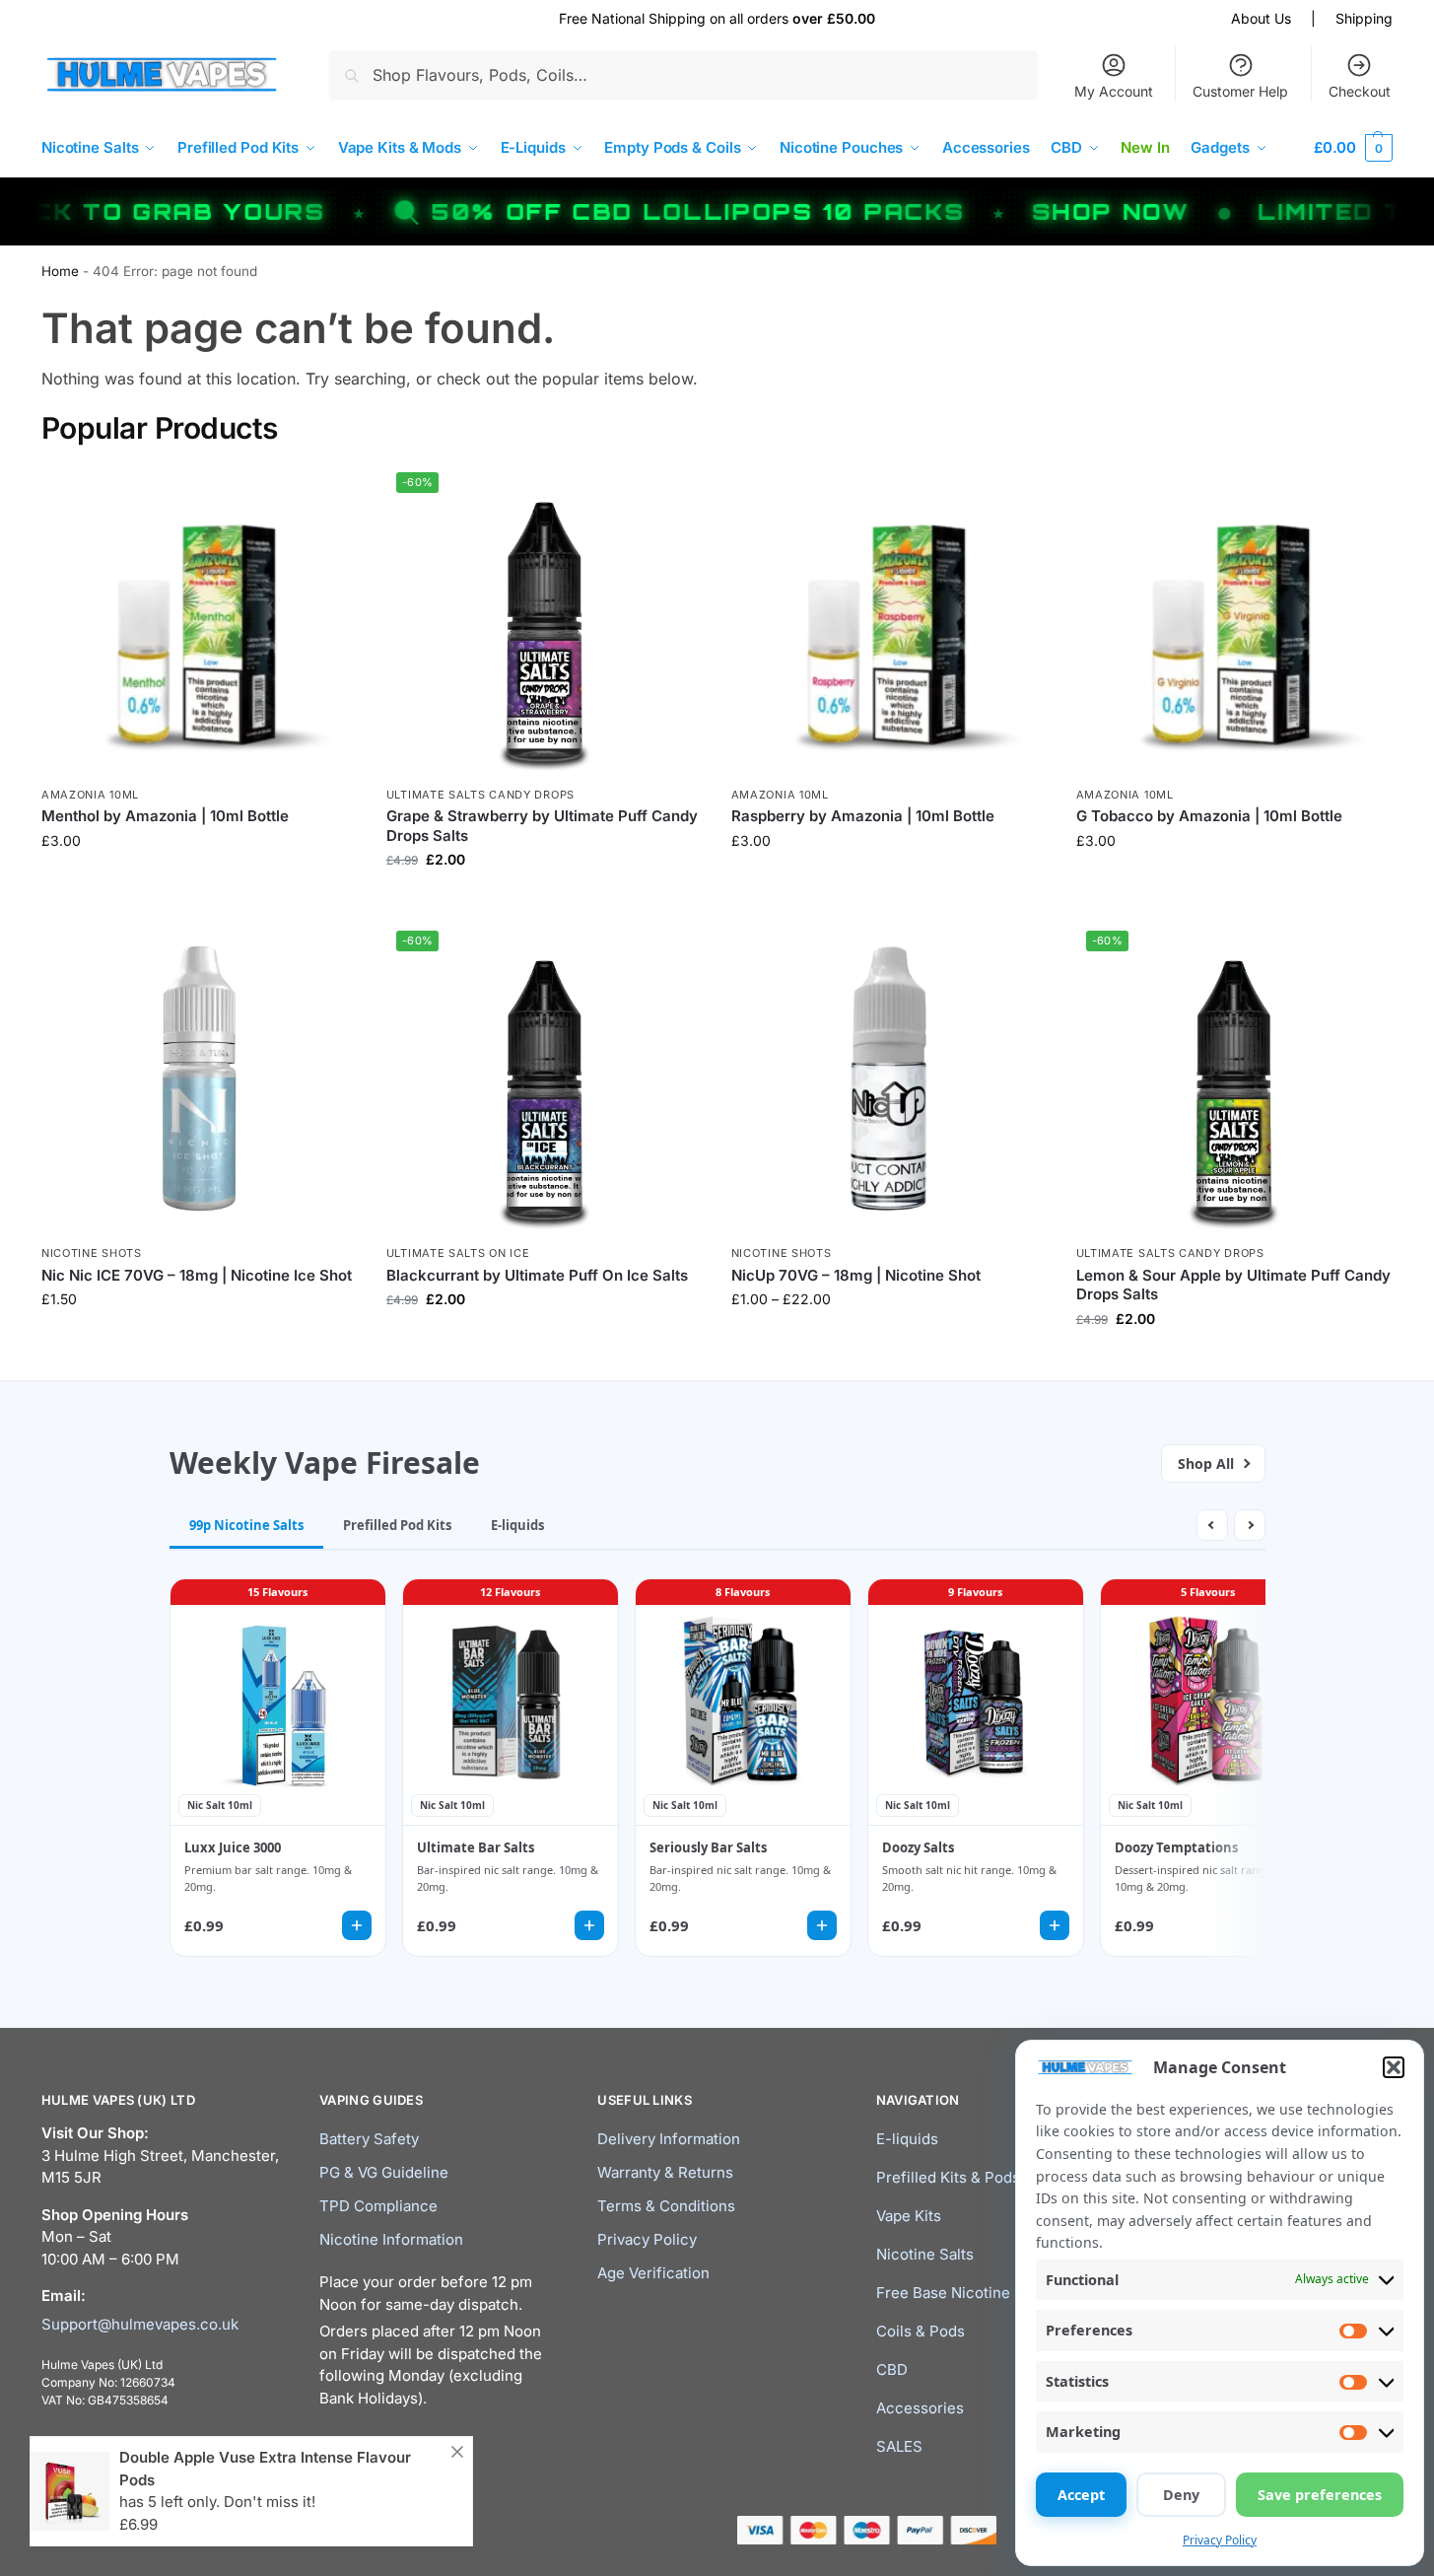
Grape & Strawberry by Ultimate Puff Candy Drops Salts (542, 826)
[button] (1394, 2067)
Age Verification (653, 2273)
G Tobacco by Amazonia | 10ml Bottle (1209, 816)
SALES (899, 2446)
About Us (1261, 18)
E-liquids (907, 2139)
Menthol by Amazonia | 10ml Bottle (165, 816)
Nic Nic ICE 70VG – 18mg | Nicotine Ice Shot (197, 1275)
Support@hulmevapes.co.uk (140, 2324)
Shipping (1364, 18)
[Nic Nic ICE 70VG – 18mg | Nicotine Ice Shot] (199, 1079)
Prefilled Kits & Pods (948, 2177)
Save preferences (1320, 2495)
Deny (1181, 2495)
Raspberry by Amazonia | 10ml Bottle (863, 816)
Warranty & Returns (665, 2172)
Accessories (920, 2408)
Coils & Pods (921, 2331)
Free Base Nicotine (943, 2293)
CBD (892, 2369)
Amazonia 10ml (90, 795)
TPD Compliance (378, 2206)
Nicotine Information (391, 2239)
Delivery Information (669, 2139)
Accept (1081, 2495)
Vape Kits (909, 2216)
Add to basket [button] (199, 1340)
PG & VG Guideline (384, 2172)
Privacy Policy (1220, 2540)
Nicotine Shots (92, 1253)
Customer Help (1240, 91)
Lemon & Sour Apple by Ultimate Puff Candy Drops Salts (1233, 1285)
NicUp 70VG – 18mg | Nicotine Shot (856, 1275)
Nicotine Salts (925, 2254)
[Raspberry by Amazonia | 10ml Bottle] (889, 620)
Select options (199, 882)
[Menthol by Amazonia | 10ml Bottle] (199, 620)
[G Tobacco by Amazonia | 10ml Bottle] (1234, 620)
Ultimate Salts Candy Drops (480, 795)
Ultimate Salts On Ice (458, 1253)
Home (60, 271)
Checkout (1360, 91)
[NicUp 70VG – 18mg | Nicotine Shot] (889, 1079)
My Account (1114, 91)
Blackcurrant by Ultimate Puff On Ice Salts (537, 1275)
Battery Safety (369, 2139)
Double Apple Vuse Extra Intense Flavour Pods (265, 2469)
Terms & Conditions (666, 2206)
